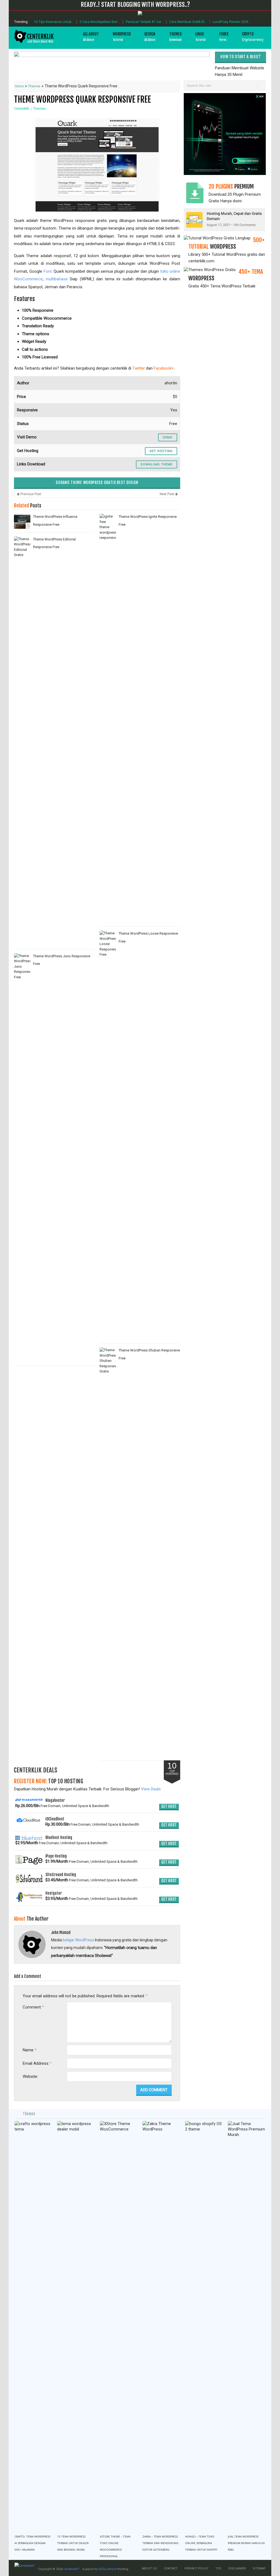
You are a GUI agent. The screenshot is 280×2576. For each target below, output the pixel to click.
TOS (218, 2568)
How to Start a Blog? (240, 57)
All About (91, 37)
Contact (171, 2568)
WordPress (122, 37)
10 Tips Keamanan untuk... (54, 22)
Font (48, 271)
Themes (175, 37)
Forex (224, 37)
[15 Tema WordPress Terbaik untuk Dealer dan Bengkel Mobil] (76, 2326)
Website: (30, 2076)
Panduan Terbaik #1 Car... (145, 22)
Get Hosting (161, 451)
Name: (29, 2050)
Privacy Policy (197, 2568)
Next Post (167, 494)
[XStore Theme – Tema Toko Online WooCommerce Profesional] (119, 2326)
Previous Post (30, 494)
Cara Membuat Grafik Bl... (188, 22)
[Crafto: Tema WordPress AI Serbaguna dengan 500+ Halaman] (33, 2326)
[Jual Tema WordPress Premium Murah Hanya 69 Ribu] (247, 2326)
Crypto (253, 37)
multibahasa (57, 279)
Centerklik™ (72, 2569)
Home (19, 86)
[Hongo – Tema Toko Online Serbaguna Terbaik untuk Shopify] (204, 2326)
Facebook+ (164, 368)
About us (149, 2568)
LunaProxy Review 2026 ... (232, 22)
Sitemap (259, 2568)
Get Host (169, 1806)
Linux (200, 37)
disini (237, 201)
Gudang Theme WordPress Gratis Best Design (97, 482)
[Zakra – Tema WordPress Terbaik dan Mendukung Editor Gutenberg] (161, 2326)
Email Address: (37, 2063)
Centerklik (21, 109)
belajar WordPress (78, 1940)
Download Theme (157, 464)
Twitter (139, 368)
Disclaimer (237, 2568)
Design (150, 37)
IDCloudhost (107, 2569)
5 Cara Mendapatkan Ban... (100, 22)
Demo (168, 437)
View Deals (151, 1789)
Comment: (33, 2007)
